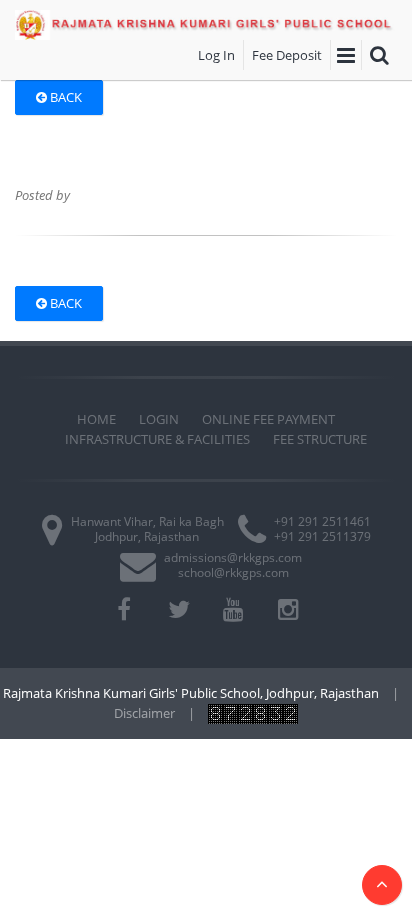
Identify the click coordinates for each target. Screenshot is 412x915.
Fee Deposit (287, 55)
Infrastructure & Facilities (157, 439)
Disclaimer (144, 713)
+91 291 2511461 (322, 521)
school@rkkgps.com (233, 572)
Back (64, 97)
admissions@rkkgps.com (233, 557)
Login (159, 419)
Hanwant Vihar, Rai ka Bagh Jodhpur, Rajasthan (147, 528)
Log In (216, 55)
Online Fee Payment (268, 419)
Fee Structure (320, 439)
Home (96, 419)
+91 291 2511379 (322, 536)
